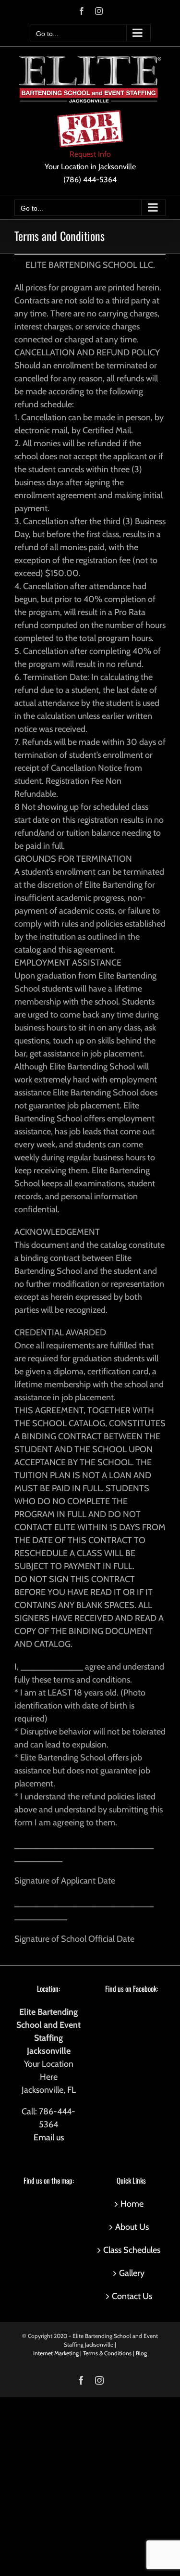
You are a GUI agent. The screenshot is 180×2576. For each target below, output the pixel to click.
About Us (132, 2227)
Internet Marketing (56, 2353)
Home (132, 2204)
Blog (141, 2353)
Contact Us (132, 2296)
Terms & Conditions (107, 2353)
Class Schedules (132, 2250)
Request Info (90, 154)
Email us (49, 2137)
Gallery (132, 2273)
